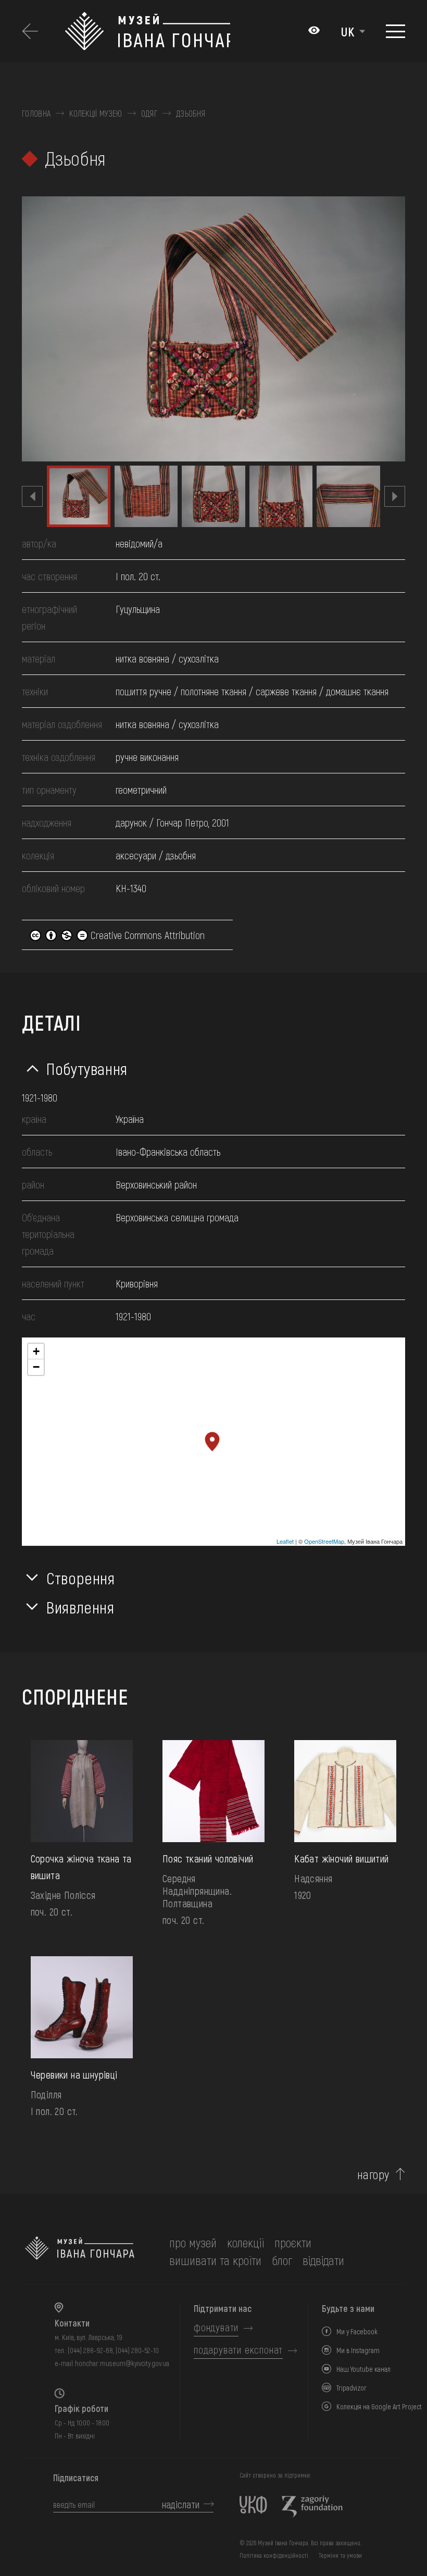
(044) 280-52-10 (137, 2350)
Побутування (87, 1068)
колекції (246, 2242)
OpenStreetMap (324, 1541)
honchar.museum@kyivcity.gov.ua (122, 2363)
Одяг (149, 114)
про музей (193, 2242)
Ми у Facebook (357, 2331)
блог (282, 2260)
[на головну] (80, 2252)
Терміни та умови (340, 2555)
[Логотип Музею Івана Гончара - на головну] (147, 31)
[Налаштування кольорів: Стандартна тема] (314, 31)
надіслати (181, 2504)
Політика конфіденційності (274, 2555)
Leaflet (285, 1541)
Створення (81, 1578)
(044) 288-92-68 (90, 2350)
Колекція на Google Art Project (379, 2406)
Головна (36, 114)
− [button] (36, 1367)
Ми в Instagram (358, 2350)
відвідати (323, 2260)
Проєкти (293, 2242)
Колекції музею (96, 114)
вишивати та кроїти (215, 2260)
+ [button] (36, 1351)
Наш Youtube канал (363, 2369)
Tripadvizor (351, 2388)
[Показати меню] (395, 31)
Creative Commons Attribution (146, 935)
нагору (373, 2174)
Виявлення (80, 1607)
